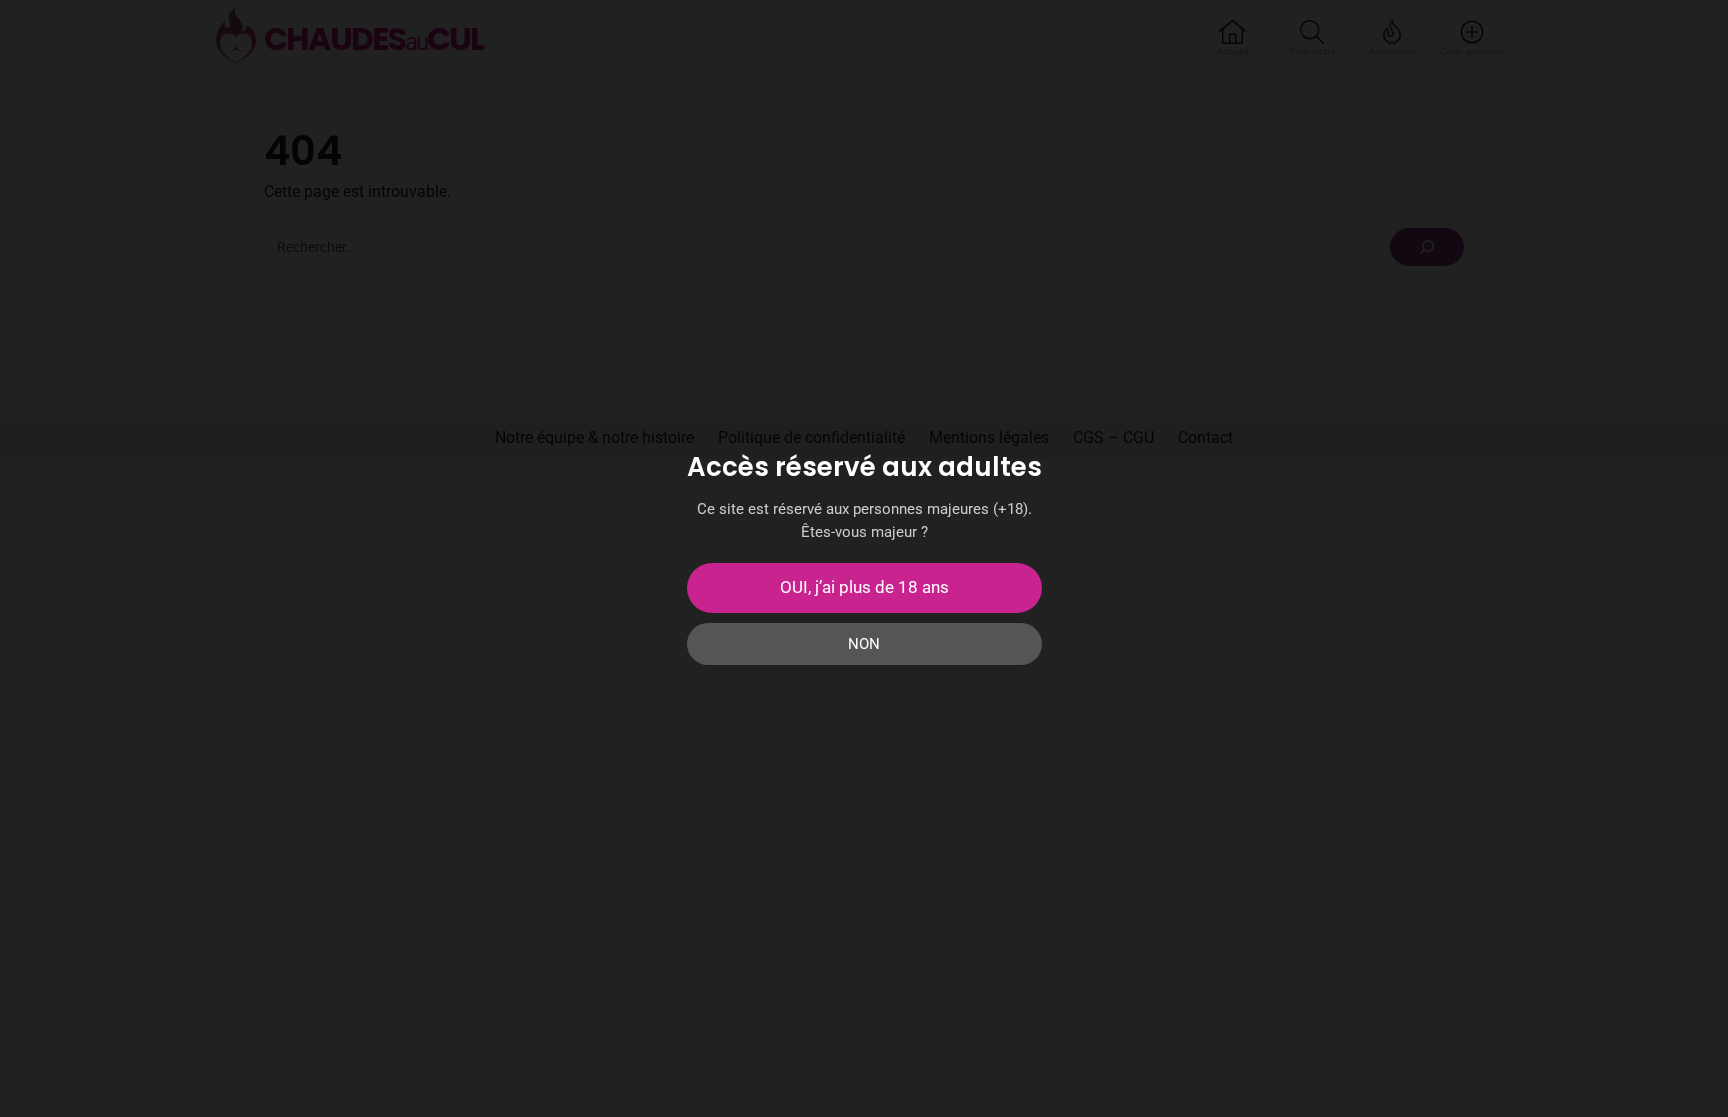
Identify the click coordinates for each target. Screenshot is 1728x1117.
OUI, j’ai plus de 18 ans (864, 587)
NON (864, 644)
